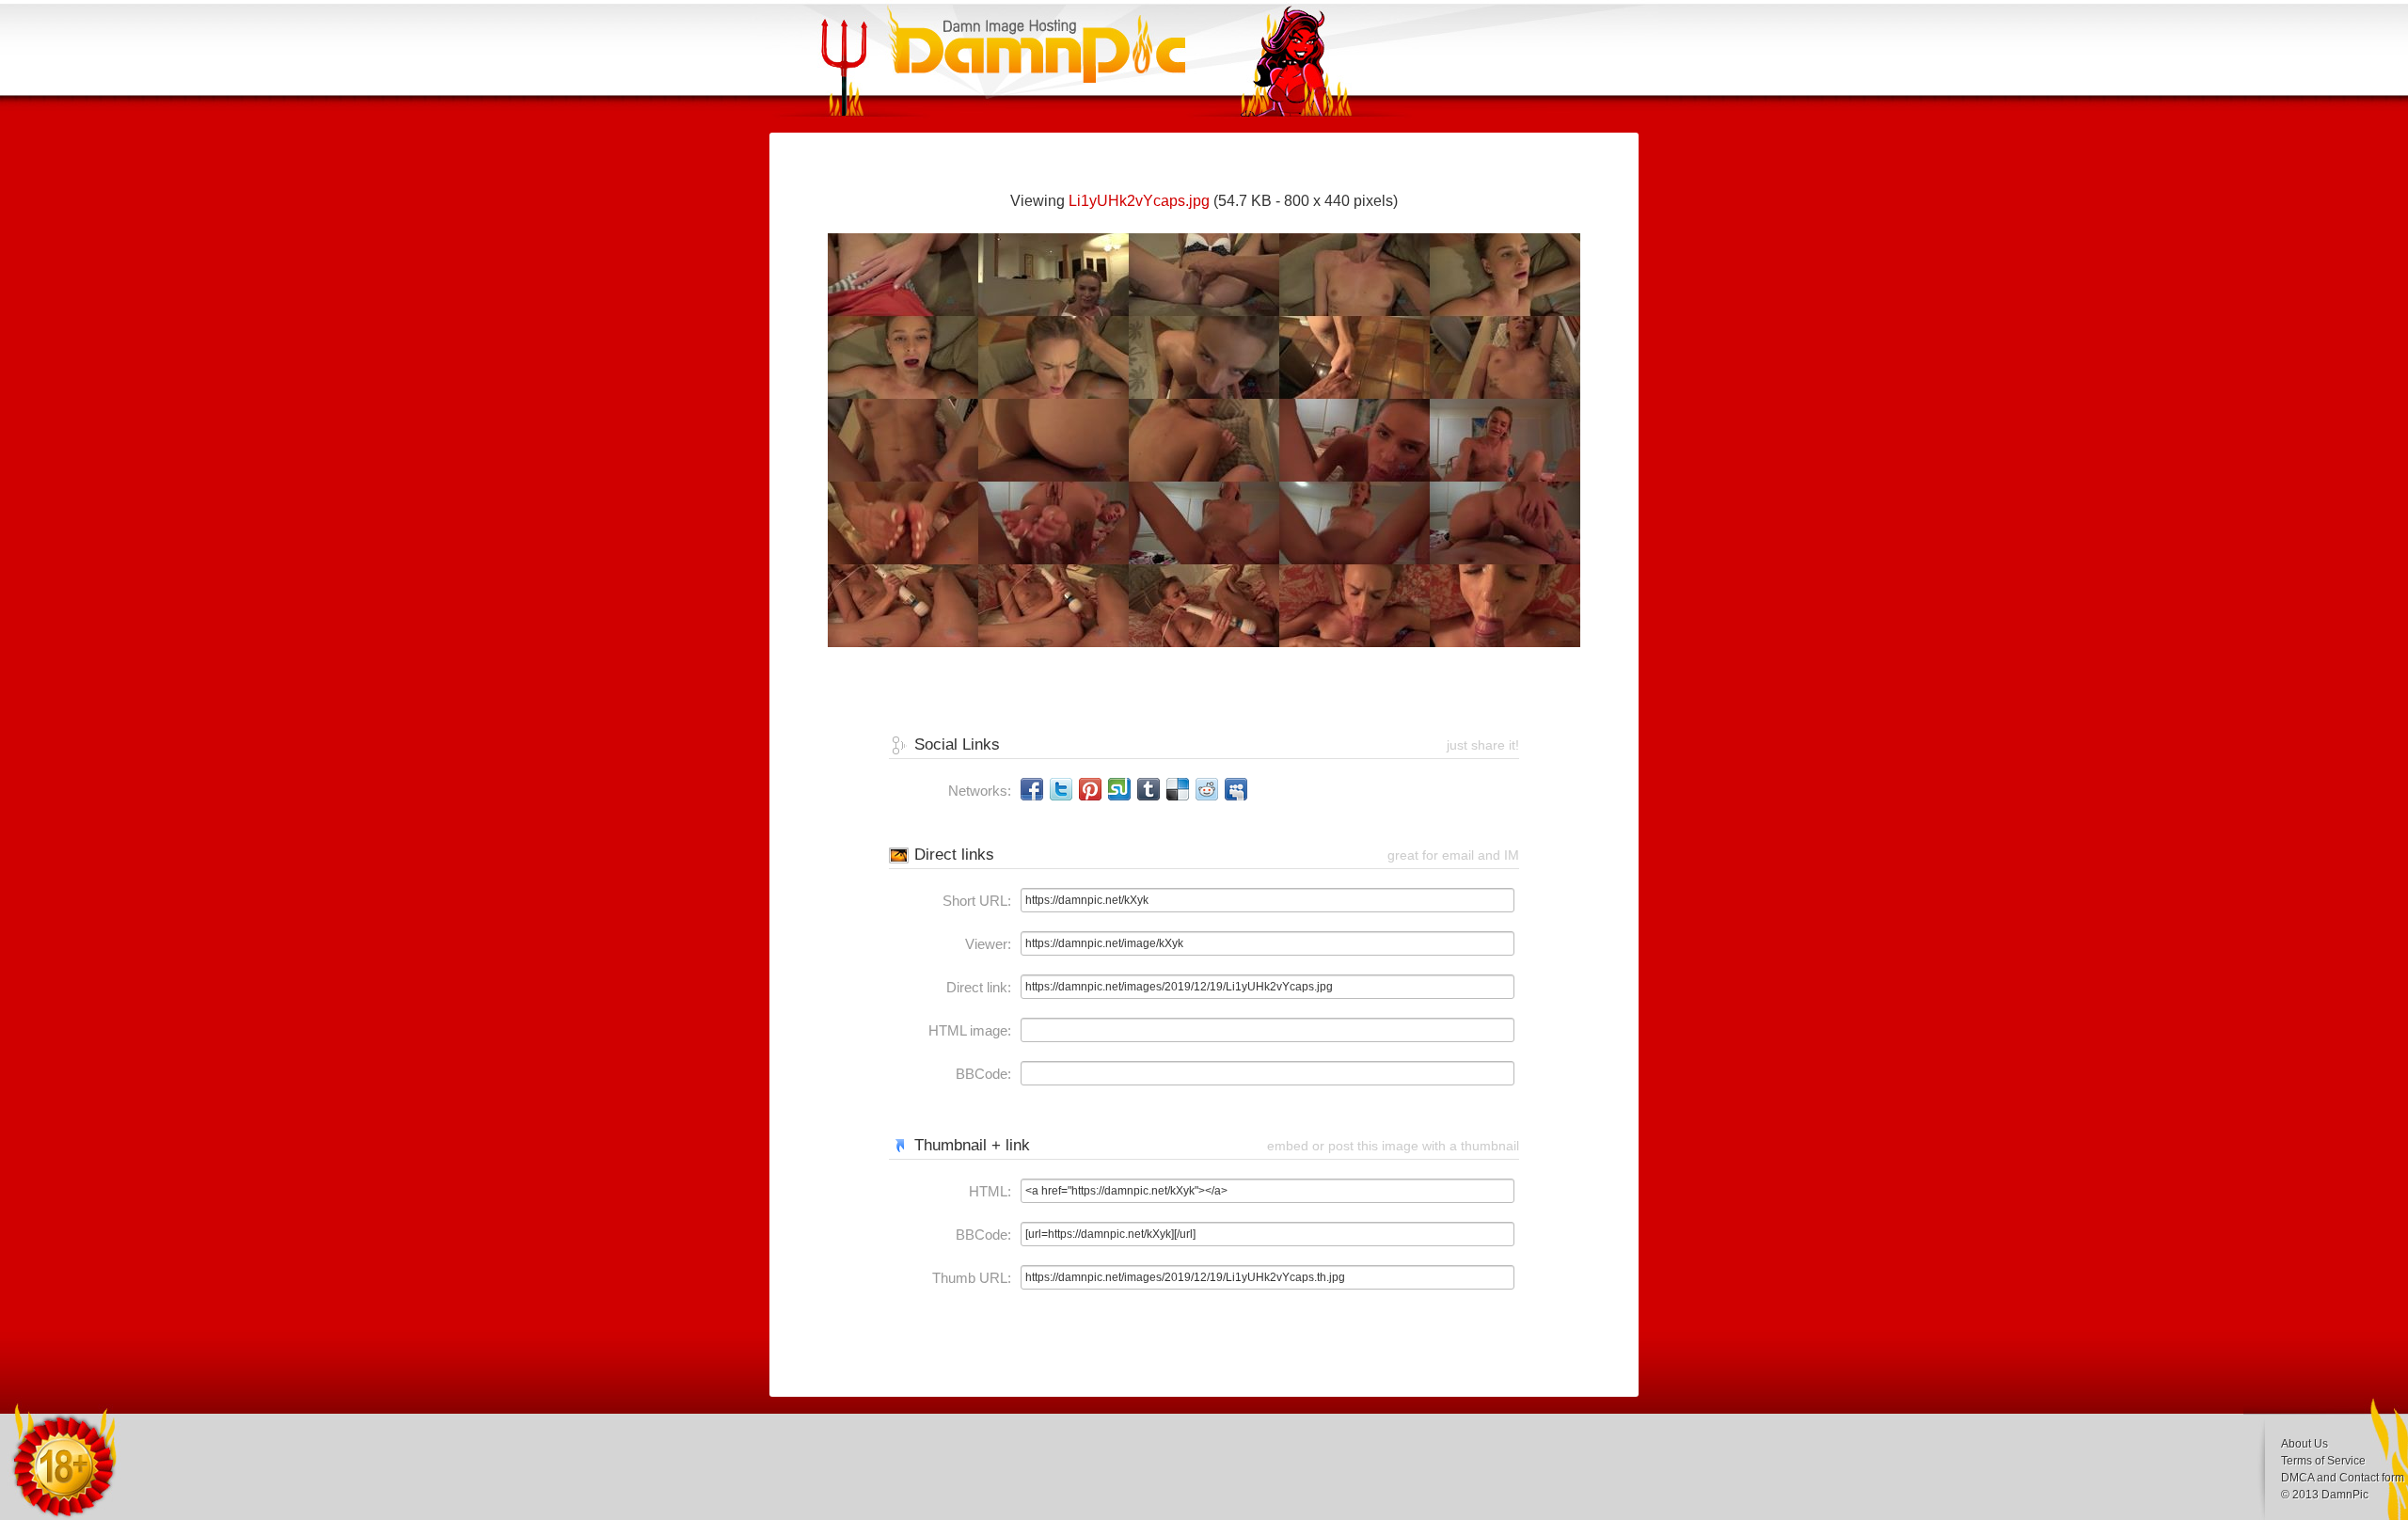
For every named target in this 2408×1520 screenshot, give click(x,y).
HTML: (990, 1191)
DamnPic (2345, 1495)
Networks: (980, 791)
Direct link (977, 987)
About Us (2305, 1444)
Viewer (986, 944)
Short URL (975, 901)
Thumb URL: (972, 1278)
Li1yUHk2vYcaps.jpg (1139, 201)
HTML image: (970, 1030)
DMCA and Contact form (2343, 1478)
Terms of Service (2323, 1461)
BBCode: (983, 1074)
